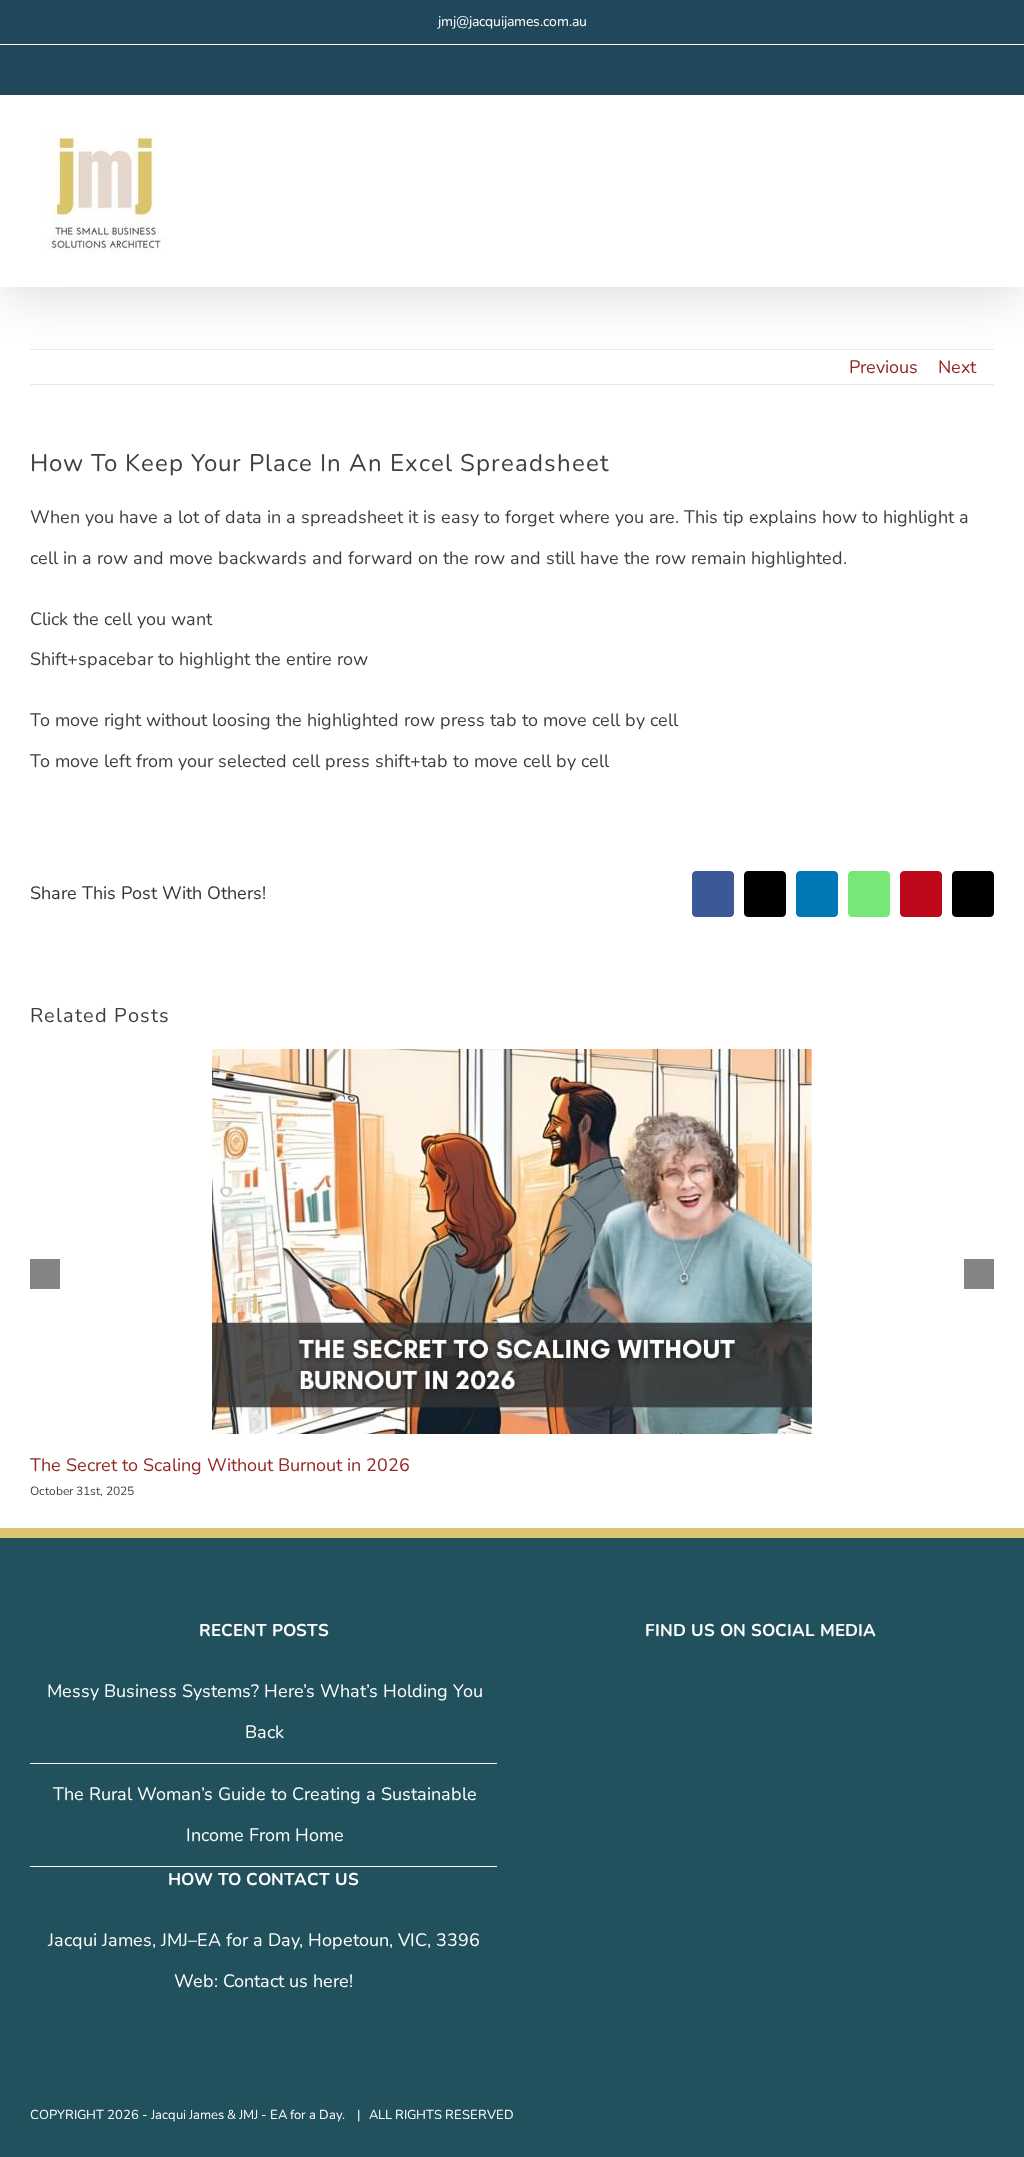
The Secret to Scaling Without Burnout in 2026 (220, 1465)
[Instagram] (747, 1692)
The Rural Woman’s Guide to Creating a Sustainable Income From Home (265, 1814)
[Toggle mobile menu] (986, 151)
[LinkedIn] (775, 1692)
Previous (883, 367)
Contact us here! (288, 1981)
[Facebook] (719, 1692)
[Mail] (803, 1692)
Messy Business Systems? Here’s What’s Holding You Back (265, 1711)
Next (957, 367)
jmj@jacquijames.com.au (512, 21)
